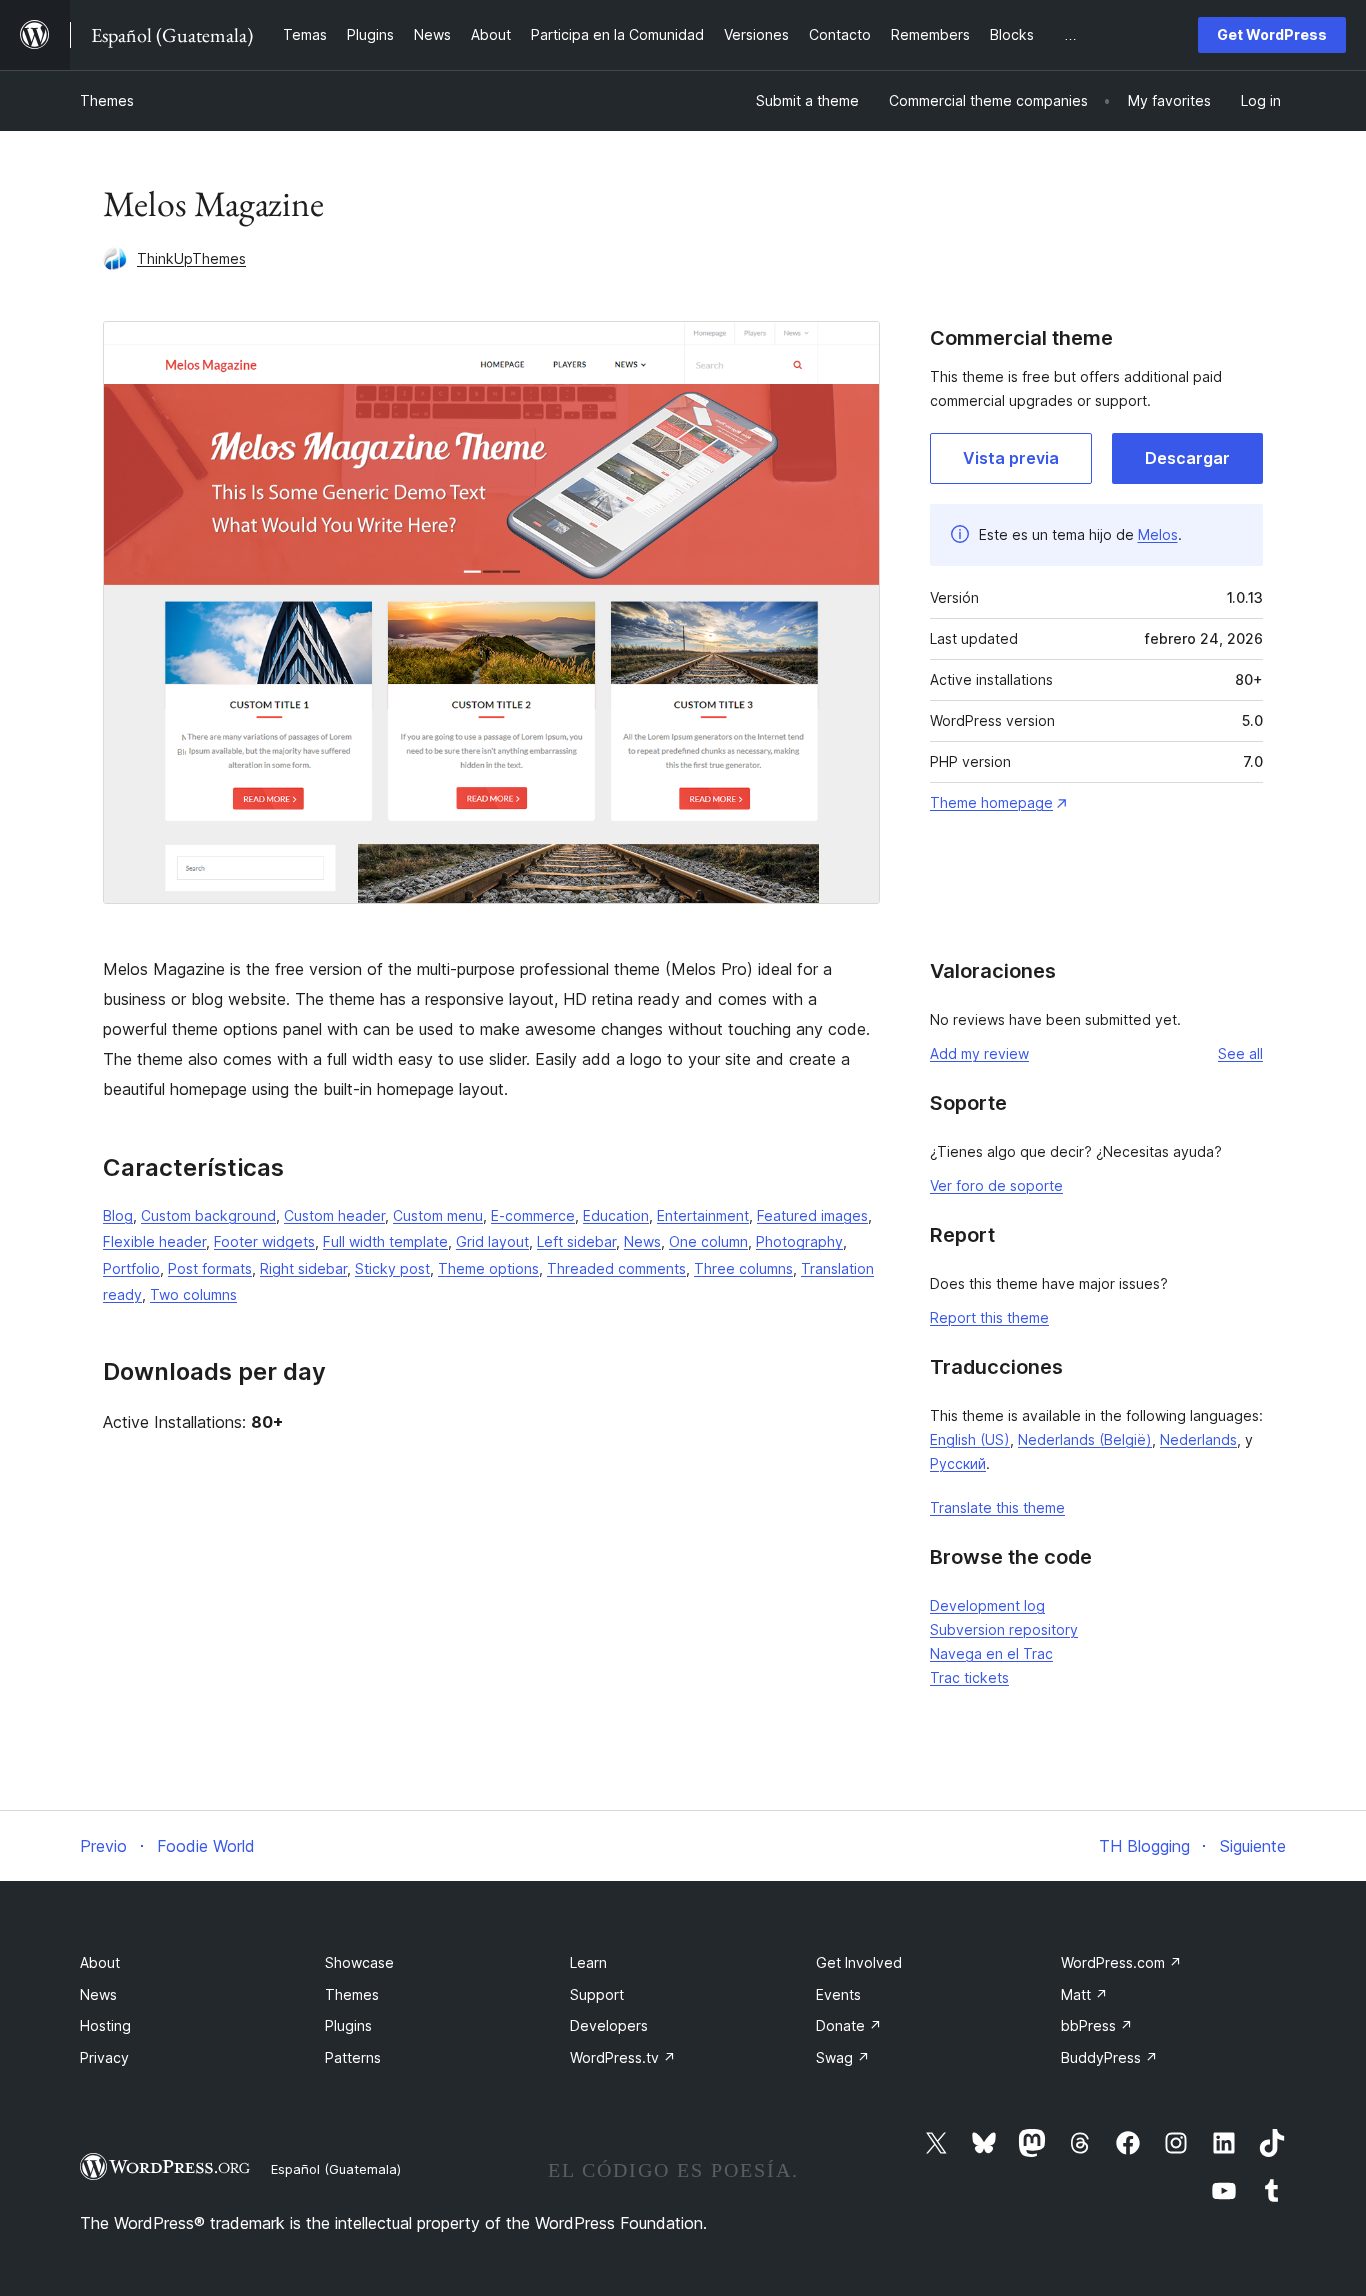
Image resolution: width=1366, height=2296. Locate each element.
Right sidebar (303, 1268)
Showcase (359, 1962)
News (642, 1241)
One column (708, 1241)
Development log (987, 1605)
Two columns (193, 1294)
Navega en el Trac (991, 1653)
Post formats (210, 1268)
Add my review (979, 1053)
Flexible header (154, 1241)
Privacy (104, 2057)
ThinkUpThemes (191, 258)
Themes (107, 100)
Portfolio (131, 1268)
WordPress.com (1121, 1962)
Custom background (208, 1215)
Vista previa (1011, 458)
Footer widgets (264, 1241)
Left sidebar (576, 1241)
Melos (1158, 534)
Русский (958, 1463)
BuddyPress (1109, 2057)
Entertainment (703, 1215)
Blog (118, 1215)
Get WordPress (1272, 34)
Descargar (1187, 458)
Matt (1084, 1994)
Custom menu (438, 1215)
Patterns (353, 2057)
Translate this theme (997, 1507)
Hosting (105, 2025)
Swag (843, 2057)
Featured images (812, 1215)
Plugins (348, 2025)
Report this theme (989, 1317)
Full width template (385, 1241)
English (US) (970, 1439)
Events (838, 1994)
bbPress (1097, 2025)
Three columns (743, 1268)
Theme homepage (991, 802)
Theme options (488, 1268)
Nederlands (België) (1085, 1439)
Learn (588, 1962)
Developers (609, 2025)
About (100, 1962)
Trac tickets (969, 1677)
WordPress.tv (623, 2057)
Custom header (334, 1215)
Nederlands (1198, 1439)
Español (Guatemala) (336, 2169)
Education (616, 1215)
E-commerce (533, 1215)
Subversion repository (1004, 1629)
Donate (849, 2025)
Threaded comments (616, 1268)
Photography (799, 1241)
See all (1240, 1053)
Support (597, 1994)
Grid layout (492, 1241)
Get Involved (859, 1962)
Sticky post (392, 1268)
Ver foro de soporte (996, 1185)
